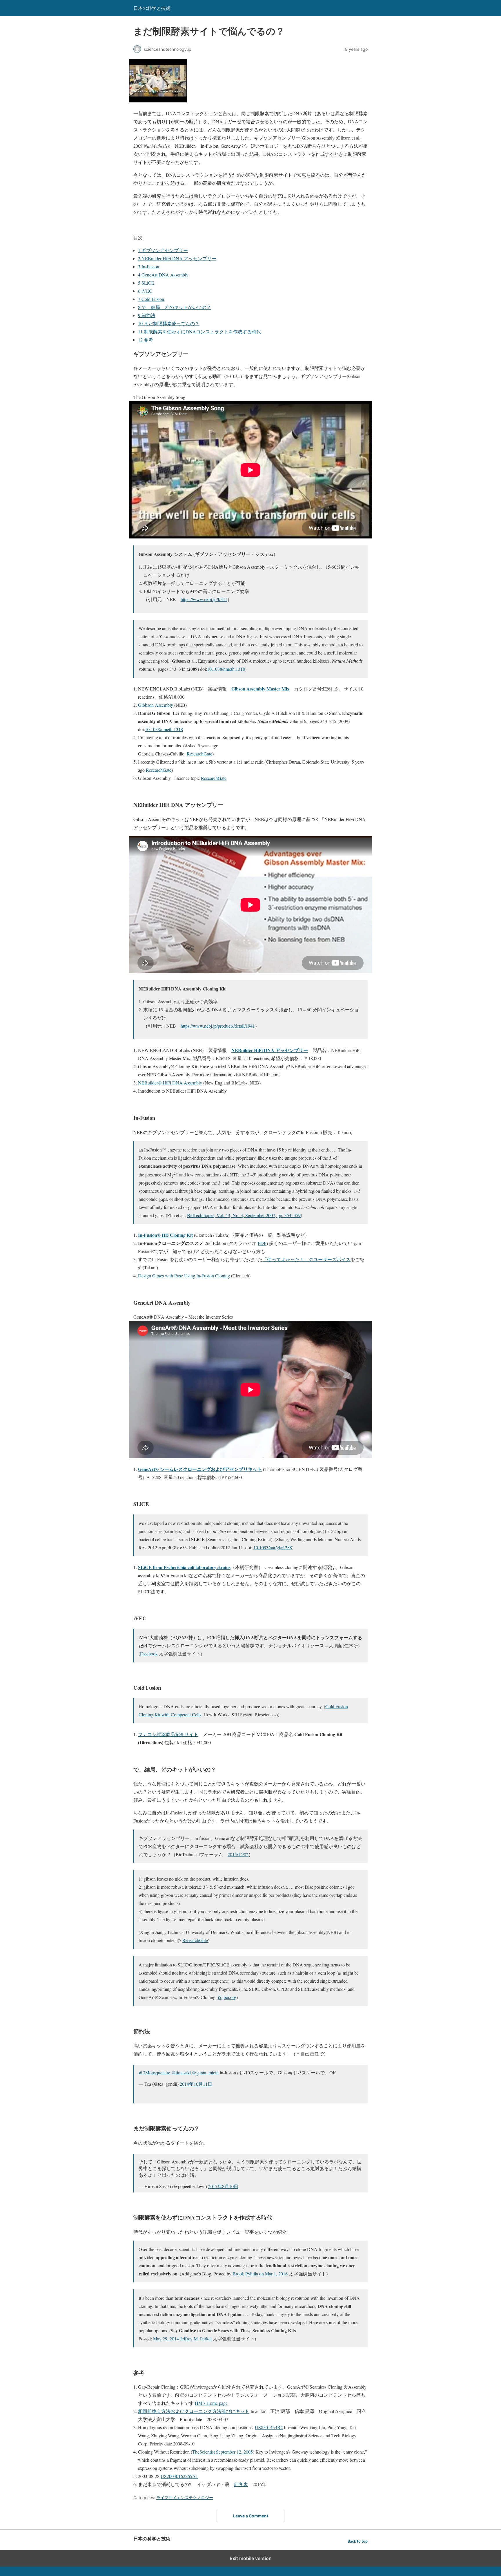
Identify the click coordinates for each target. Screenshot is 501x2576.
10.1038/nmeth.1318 (226, 669)
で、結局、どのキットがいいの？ (175, 307)
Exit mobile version (251, 2558)
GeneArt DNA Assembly (163, 275)
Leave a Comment (251, 2516)
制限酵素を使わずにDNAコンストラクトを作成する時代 (199, 331)
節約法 (147, 315)
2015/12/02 (238, 1854)
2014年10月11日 (196, 2084)
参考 (146, 340)
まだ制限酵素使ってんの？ (169, 323)
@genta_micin (205, 2072)
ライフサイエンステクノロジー (185, 2498)
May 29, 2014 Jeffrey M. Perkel (182, 2339)
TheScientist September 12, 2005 (223, 2452)
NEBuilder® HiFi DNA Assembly (170, 1083)
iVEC (145, 291)
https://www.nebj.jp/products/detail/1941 (218, 1026)
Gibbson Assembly (156, 705)
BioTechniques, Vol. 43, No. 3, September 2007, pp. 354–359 (244, 1215)
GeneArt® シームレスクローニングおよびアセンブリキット (200, 1469)
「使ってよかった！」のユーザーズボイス (306, 1259)
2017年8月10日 (223, 2186)
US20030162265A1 (179, 2476)
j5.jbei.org (227, 1997)
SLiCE (146, 283)
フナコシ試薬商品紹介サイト (168, 1734)
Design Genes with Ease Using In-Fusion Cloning (184, 1276)
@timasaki (181, 2072)
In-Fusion (149, 266)
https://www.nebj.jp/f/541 (204, 599)
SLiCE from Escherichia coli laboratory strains (184, 1567)
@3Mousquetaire (154, 2072)
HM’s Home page (211, 2403)
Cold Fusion (151, 299)
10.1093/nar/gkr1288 (273, 1547)
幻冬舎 (241, 2484)
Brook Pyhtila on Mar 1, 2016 (260, 2274)
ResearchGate (199, 754)
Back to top (358, 2541)
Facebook (149, 1654)
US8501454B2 (269, 2427)
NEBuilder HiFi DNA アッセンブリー (177, 258)
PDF (262, 1243)
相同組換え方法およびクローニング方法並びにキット (194, 2411)
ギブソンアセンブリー (163, 250)
